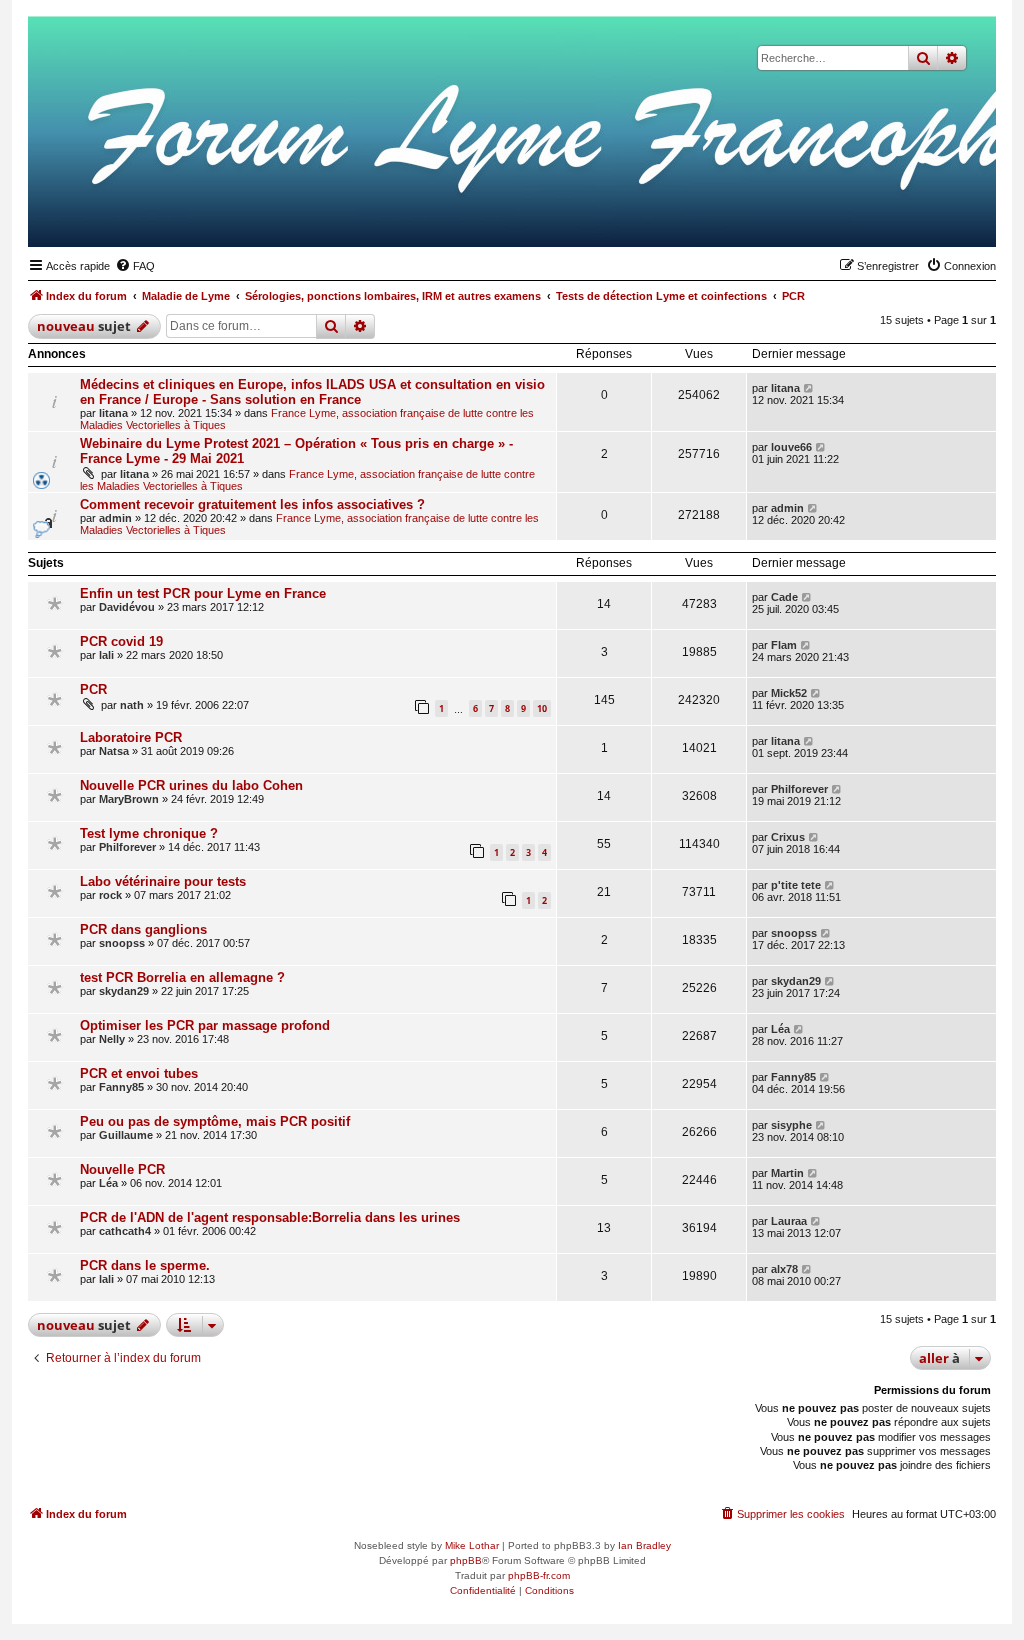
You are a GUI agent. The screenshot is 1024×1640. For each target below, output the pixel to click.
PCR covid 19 (121, 641)
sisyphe (791, 1125)
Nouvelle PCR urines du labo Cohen (191, 785)
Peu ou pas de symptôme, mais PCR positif (215, 1121)
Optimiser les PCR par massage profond (205, 1025)
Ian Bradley (644, 1545)
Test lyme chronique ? (149, 833)
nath (132, 705)
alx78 (784, 1269)
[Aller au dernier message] (809, 388)
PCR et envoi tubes (139, 1073)
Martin (787, 1173)
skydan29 (124, 991)
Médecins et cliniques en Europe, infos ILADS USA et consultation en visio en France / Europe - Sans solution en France (312, 392)
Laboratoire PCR (131, 737)
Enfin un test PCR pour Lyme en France (203, 593)
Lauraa (789, 1221)
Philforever (799, 789)
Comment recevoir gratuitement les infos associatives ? (252, 504)
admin (115, 518)
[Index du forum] (883, 216)
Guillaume (126, 1135)
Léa (780, 1029)
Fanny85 (121, 1087)
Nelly (112, 1039)
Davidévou (127, 607)
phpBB (466, 1560)
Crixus (788, 837)
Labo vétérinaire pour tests (163, 881)
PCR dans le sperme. (145, 1265)
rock (110, 895)
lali (106, 655)
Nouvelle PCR (122, 1169)
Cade (784, 597)
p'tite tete (796, 885)
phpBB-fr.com (539, 1575)
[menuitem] (135, 266)
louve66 (791, 447)
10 (542, 708)
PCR (93, 689)
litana (113, 413)
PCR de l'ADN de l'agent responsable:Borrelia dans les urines (270, 1217)
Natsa (114, 751)
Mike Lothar (472, 1545)
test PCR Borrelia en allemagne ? (182, 977)
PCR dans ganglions (143, 929)
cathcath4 (125, 1231)
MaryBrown (129, 799)
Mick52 (789, 693)
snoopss (122, 943)
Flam (784, 645)
